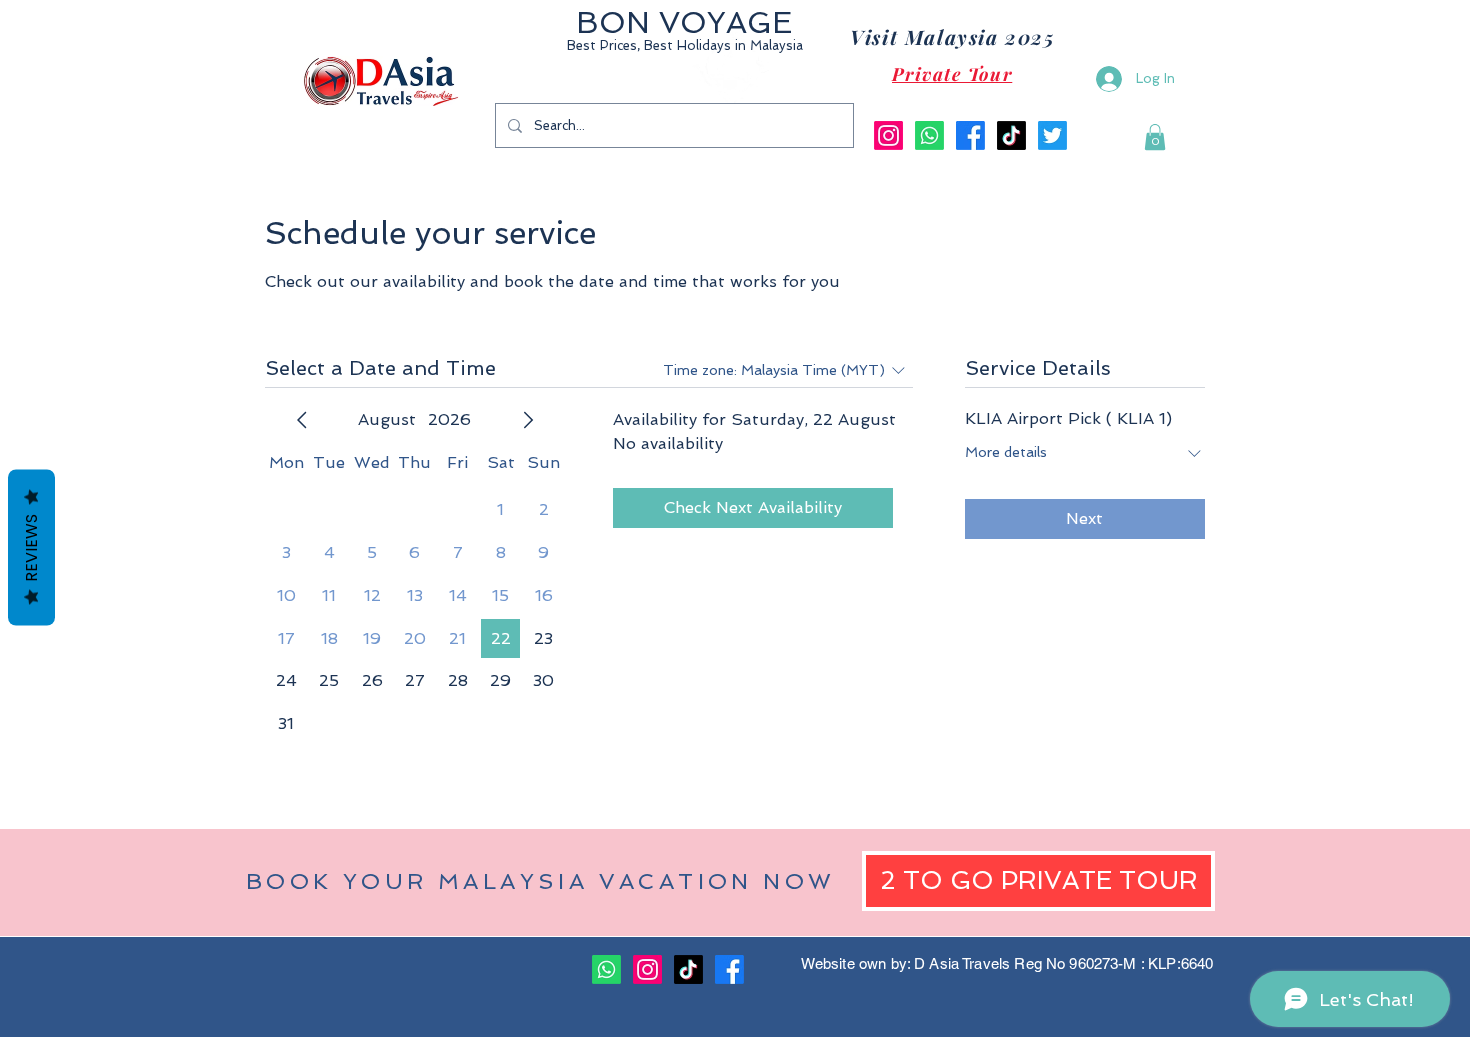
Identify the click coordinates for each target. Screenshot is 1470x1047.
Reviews (31, 547)
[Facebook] (970, 135)
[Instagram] (888, 135)
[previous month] (302, 420)
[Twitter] (1052, 135)
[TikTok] (1011, 135)
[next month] (528, 420)
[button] (1155, 137)
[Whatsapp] (929, 135)
